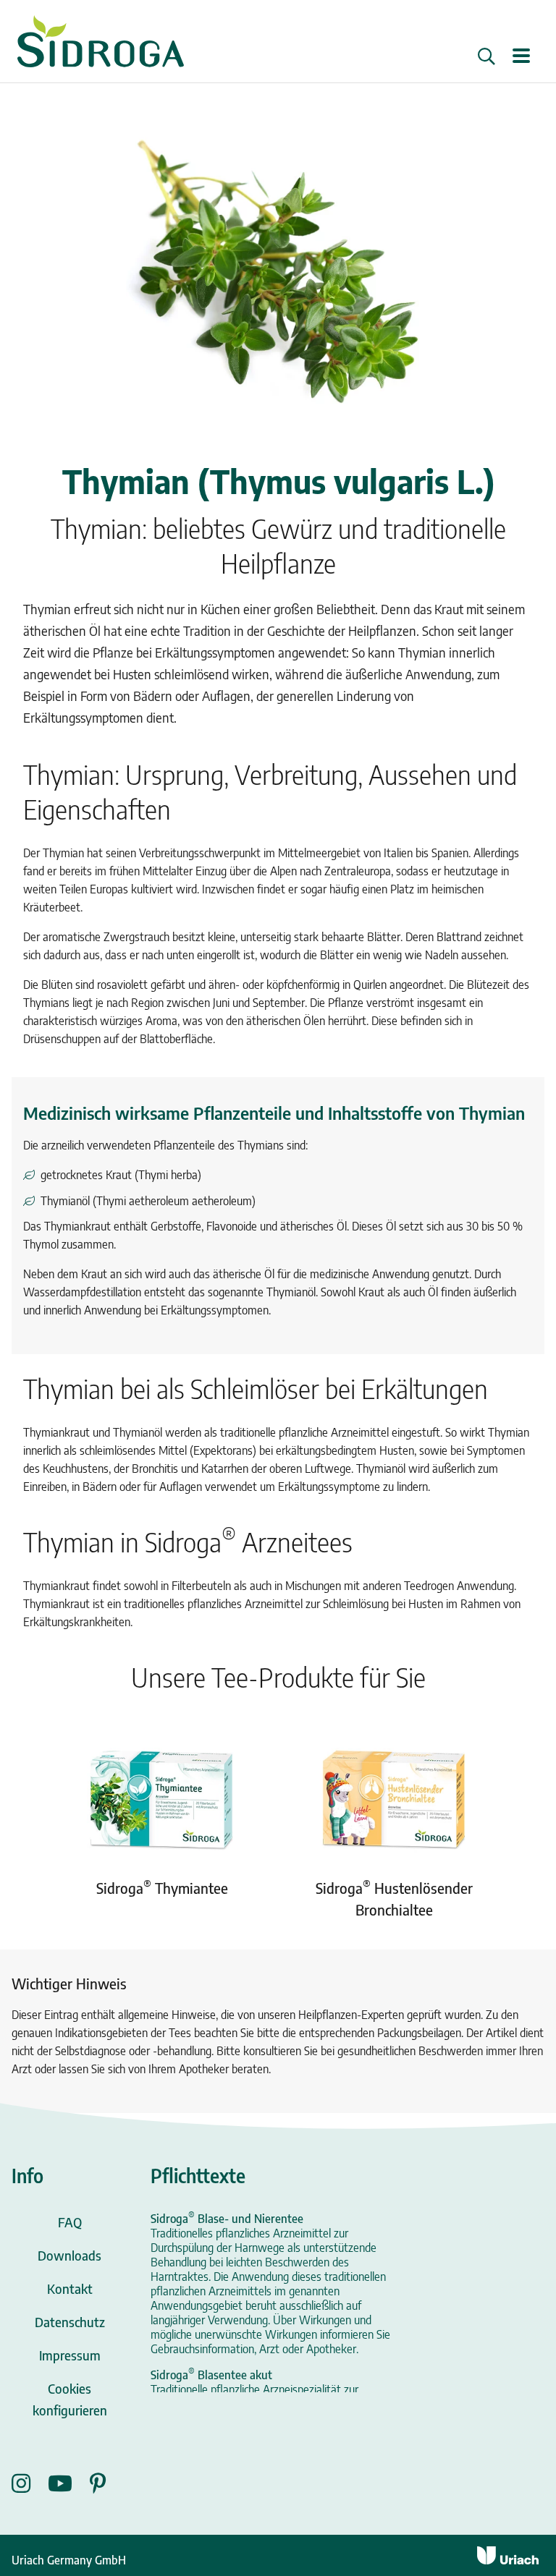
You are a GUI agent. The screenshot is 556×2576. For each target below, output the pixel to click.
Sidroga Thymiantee (162, 1888)
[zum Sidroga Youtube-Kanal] (69, 2483)
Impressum (70, 2355)
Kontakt (70, 2288)
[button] (486, 56)
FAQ (70, 2222)
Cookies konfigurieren (70, 2399)
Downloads (69, 2255)
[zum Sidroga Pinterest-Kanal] (98, 2483)
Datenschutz (70, 2322)
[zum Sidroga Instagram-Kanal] (30, 2483)
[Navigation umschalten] (521, 57)
